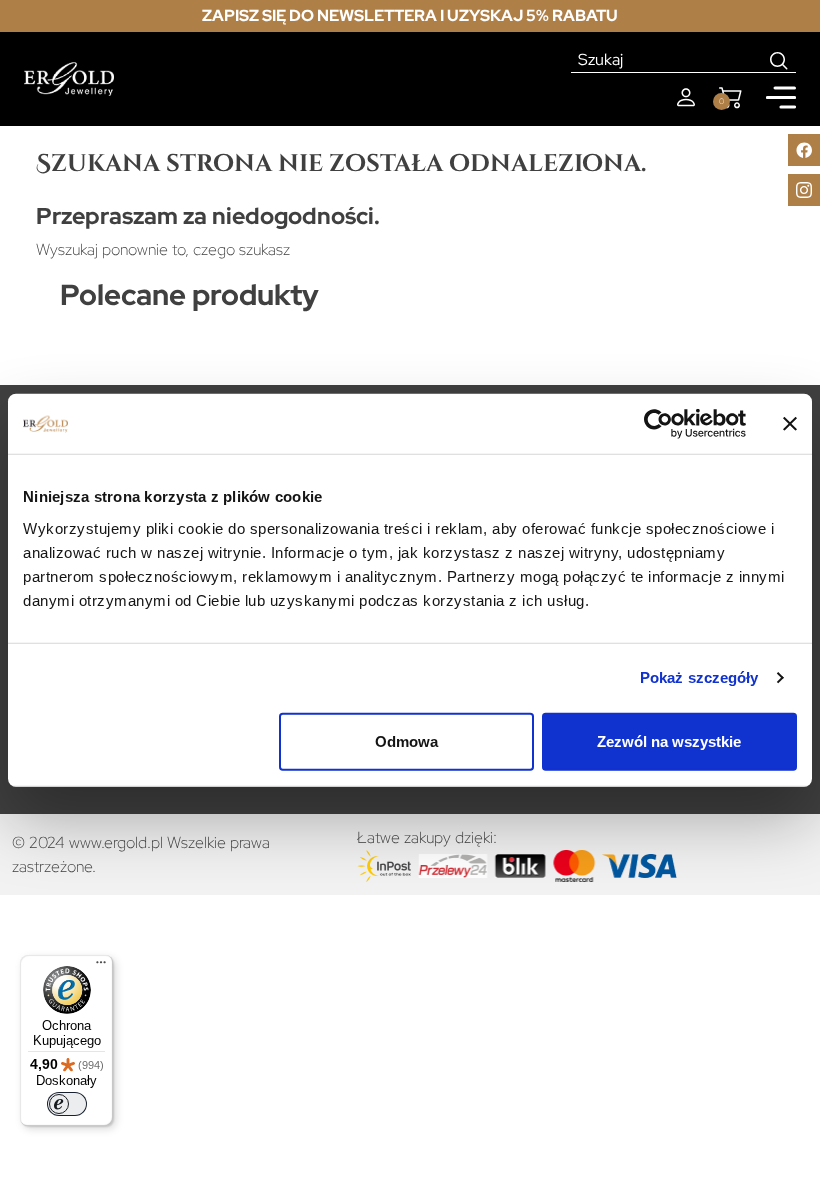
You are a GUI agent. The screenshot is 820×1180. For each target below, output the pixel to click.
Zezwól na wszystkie (669, 740)
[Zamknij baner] (790, 424)
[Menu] (101, 967)
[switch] (67, 1104)
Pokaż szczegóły (699, 677)
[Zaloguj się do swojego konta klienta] (686, 97)
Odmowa (406, 740)
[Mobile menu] (781, 97)
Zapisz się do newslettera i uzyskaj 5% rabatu (410, 15)
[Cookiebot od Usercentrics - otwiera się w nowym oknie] (658, 424)
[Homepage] (69, 79)
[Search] (779, 60)
